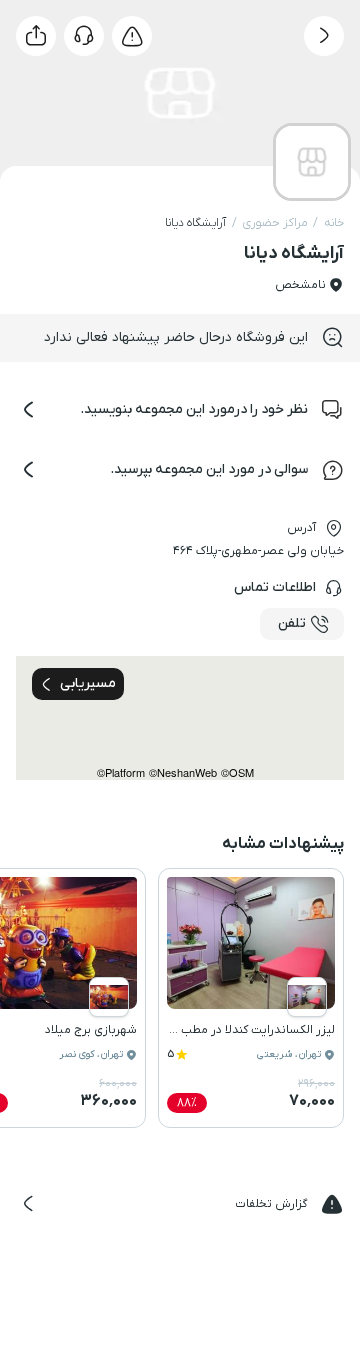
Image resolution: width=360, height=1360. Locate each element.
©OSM (237, 772)
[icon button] (324, 36)
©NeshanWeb (183, 772)
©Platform (121, 772)
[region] (180, 718)
